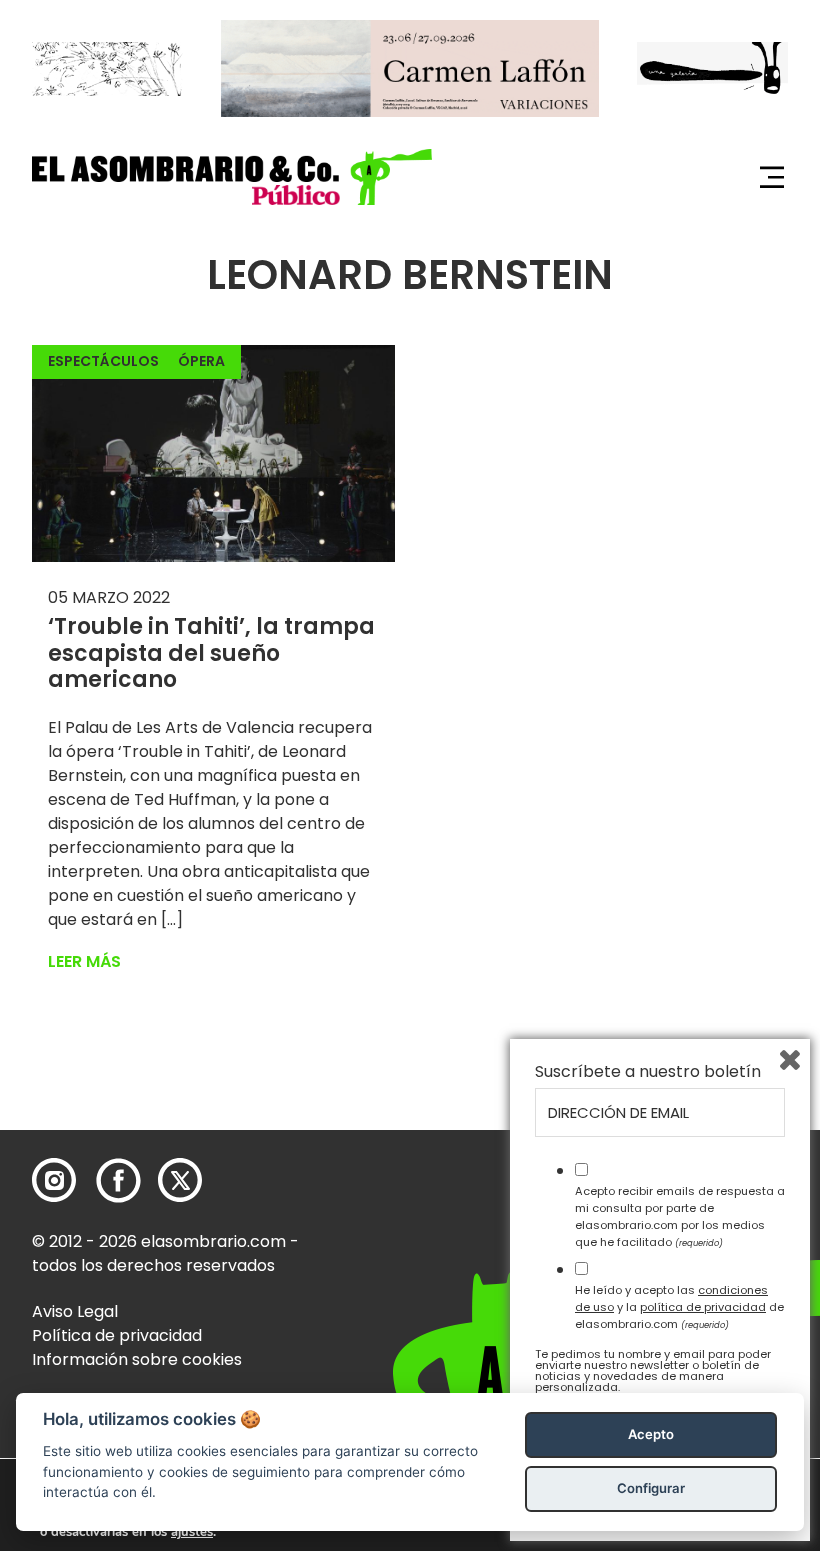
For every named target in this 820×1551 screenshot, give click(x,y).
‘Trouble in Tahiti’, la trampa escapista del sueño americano (211, 653)
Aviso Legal (75, 1311)
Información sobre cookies (137, 1359)
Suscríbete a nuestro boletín (648, 1072)
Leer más (84, 961)
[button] (232, 176)
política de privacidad (703, 1307)
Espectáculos (103, 361)
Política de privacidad (117, 1335)
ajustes (192, 1532)
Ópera (201, 361)
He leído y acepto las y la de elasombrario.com (679, 1307)
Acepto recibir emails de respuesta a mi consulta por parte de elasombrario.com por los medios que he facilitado (680, 1216)
